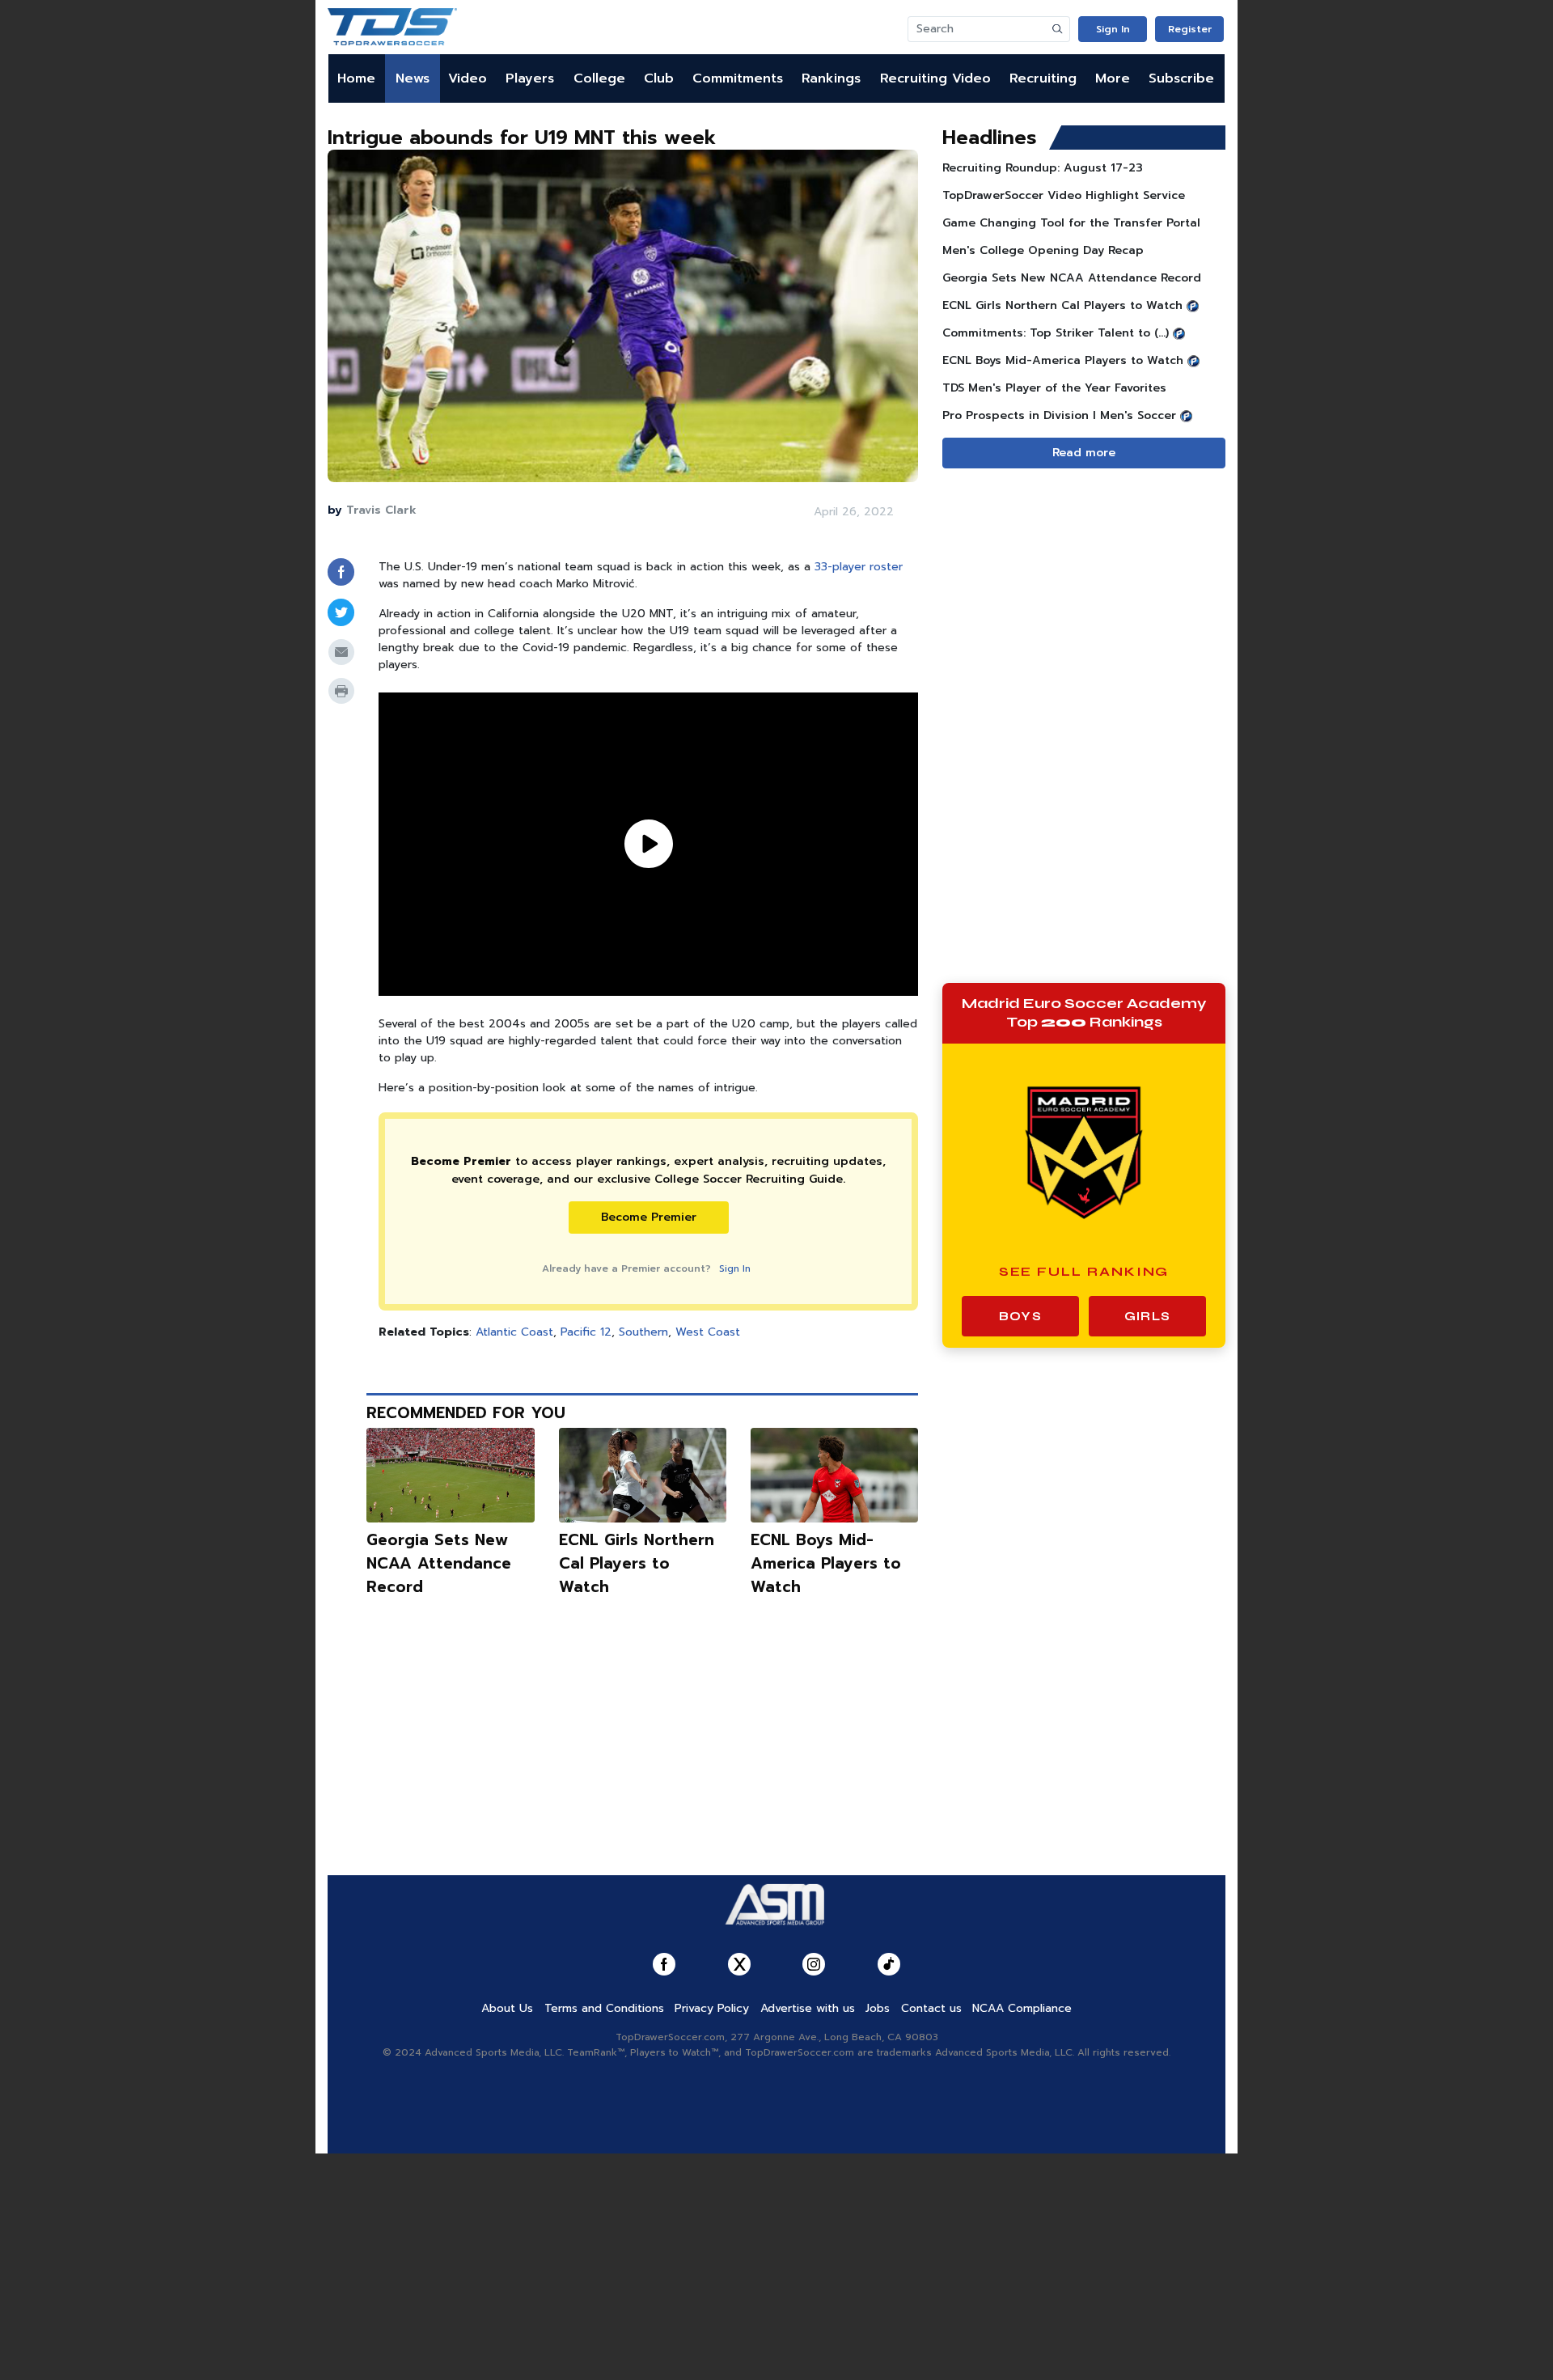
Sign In (1113, 29)
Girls (1147, 1316)
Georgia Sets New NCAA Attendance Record (439, 1563)
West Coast (708, 1332)
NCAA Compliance (1022, 2008)
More (1113, 78)
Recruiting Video (935, 78)
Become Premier (649, 1217)
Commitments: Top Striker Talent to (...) (1056, 333)
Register (1190, 29)
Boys (1020, 1316)
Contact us (931, 2008)
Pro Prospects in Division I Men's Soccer (1059, 415)
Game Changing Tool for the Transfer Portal (1071, 223)
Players (530, 78)
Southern (643, 1332)
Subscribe (1181, 78)
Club (659, 78)
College (599, 78)
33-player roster (859, 567)
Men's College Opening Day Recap (1043, 250)
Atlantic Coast (514, 1332)
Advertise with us (808, 2008)
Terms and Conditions (604, 2008)
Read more (1084, 453)
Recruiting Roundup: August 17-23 (1043, 168)
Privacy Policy (712, 2008)
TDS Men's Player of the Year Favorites (1054, 388)
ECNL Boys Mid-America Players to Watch (826, 1563)
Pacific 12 (586, 1332)
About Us (507, 2008)
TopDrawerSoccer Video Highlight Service (1064, 195)
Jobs (878, 2008)
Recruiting (1043, 78)
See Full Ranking (1084, 1271)
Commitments (738, 78)
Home (356, 78)
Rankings (831, 78)
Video (468, 78)
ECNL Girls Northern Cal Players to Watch (637, 1563)
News (413, 78)
